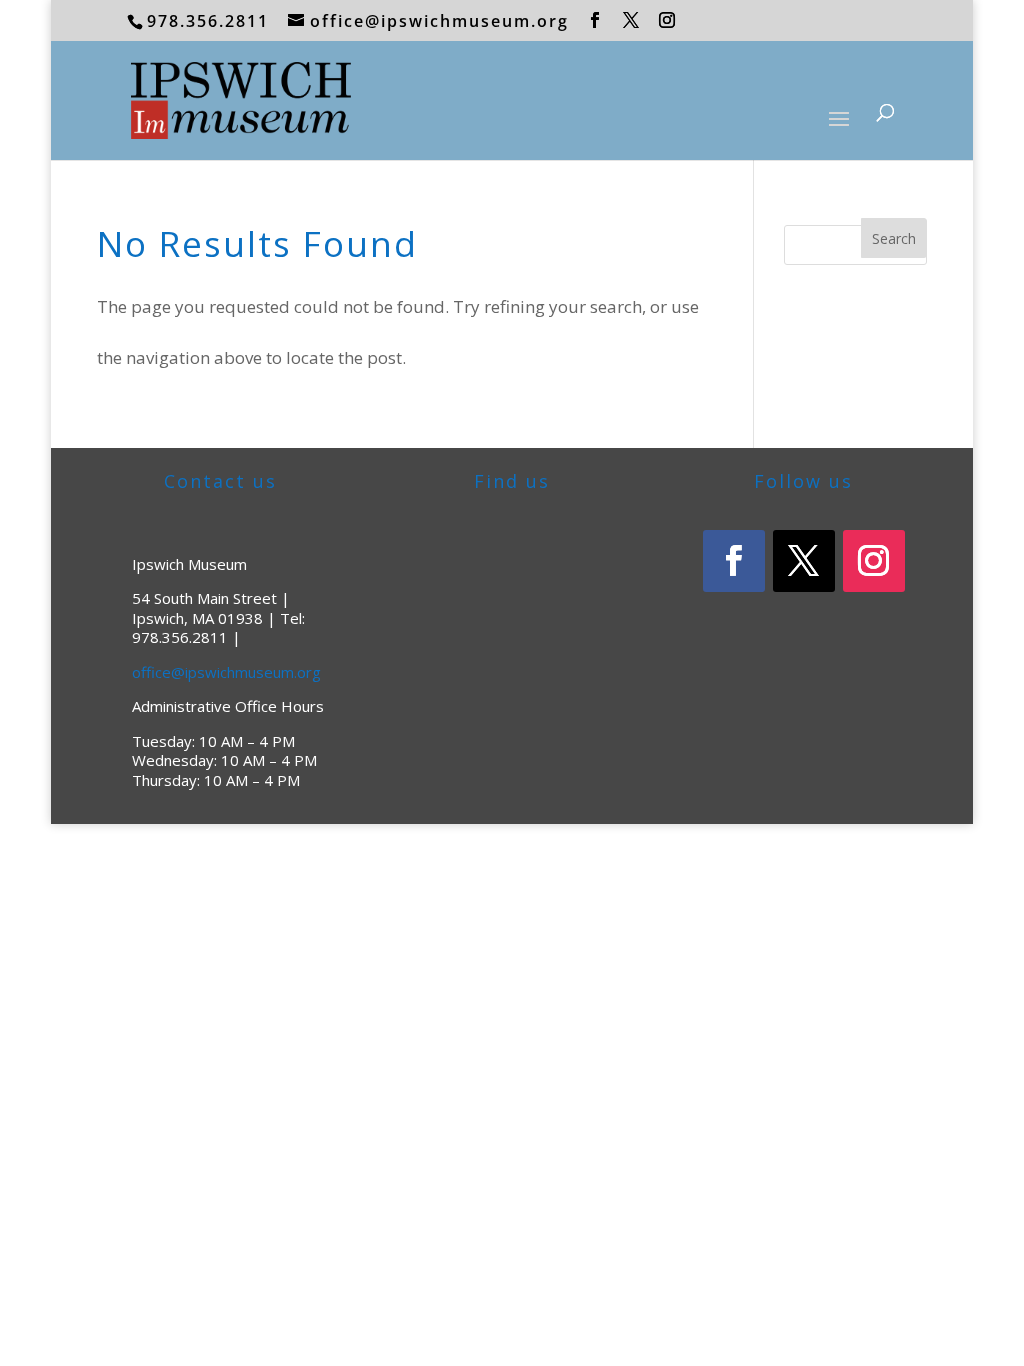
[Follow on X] (804, 561)
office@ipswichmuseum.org (226, 672)
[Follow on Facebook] (734, 561)
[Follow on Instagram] (874, 561)
